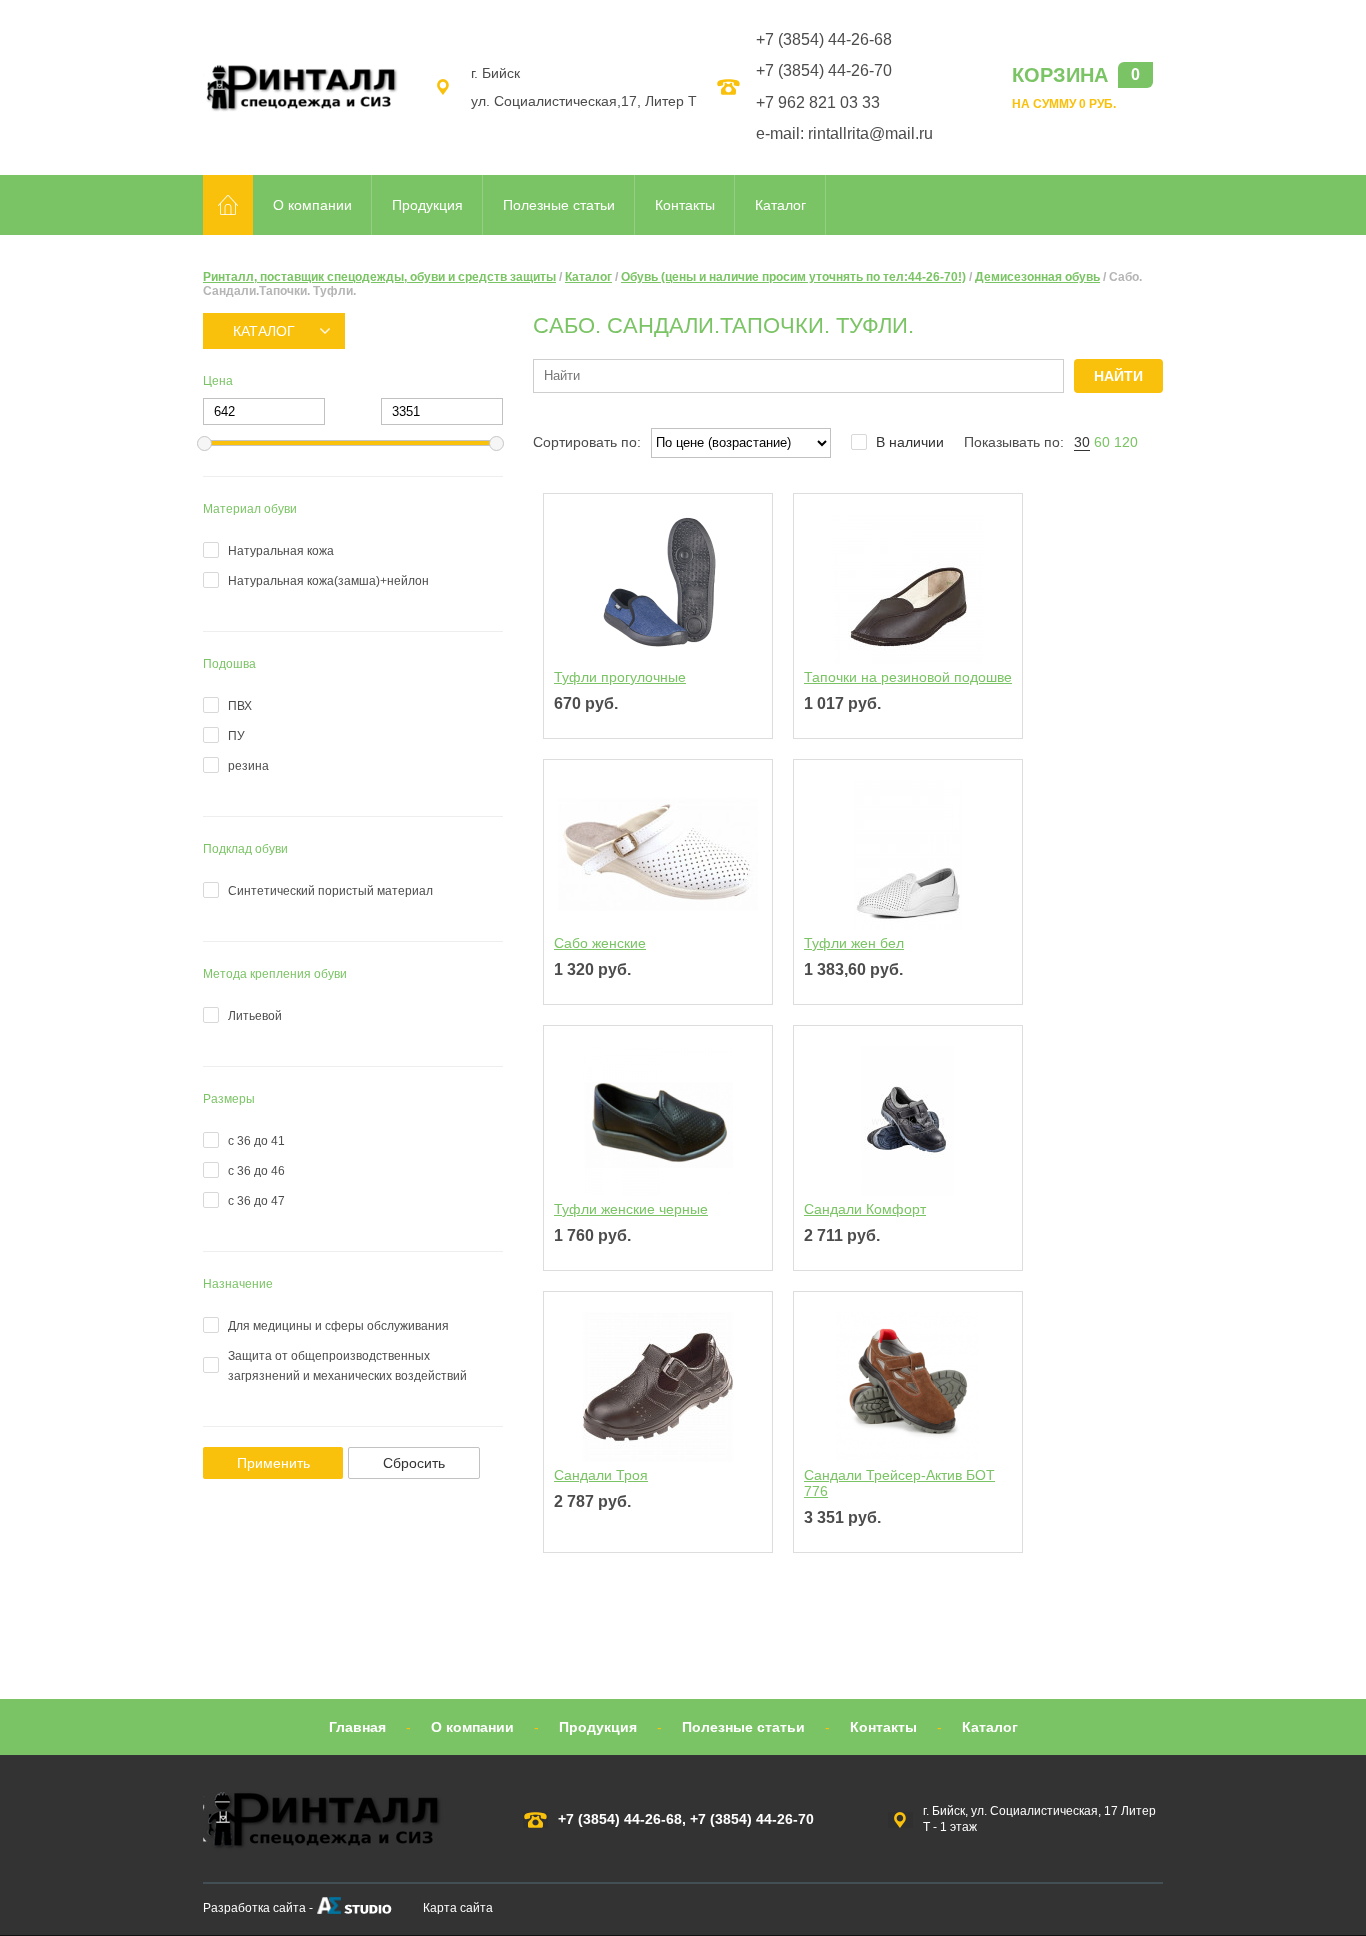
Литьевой (255, 1016)
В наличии (910, 442)
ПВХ (240, 706)
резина (248, 766)
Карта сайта (458, 1908)
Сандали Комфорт (865, 1209)
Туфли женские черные (631, 1209)
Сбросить (414, 1463)
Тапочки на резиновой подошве (908, 677)
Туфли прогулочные (620, 677)
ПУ (236, 736)
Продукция (427, 205)
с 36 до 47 (256, 1201)
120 (1126, 442)
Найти (1118, 376)
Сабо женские (600, 943)
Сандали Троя (601, 1475)
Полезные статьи (559, 205)
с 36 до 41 (256, 1141)
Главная (357, 1727)
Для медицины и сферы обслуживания (338, 1326)
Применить (273, 1463)
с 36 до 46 (256, 1171)
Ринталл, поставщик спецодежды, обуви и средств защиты (379, 277)
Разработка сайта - (258, 1908)
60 (1102, 442)
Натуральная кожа (281, 551)
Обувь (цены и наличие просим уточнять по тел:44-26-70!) (793, 277)
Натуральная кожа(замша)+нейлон (328, 581)
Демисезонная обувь (1037, 277)
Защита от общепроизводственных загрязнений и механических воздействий (347, 1366)
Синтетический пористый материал (330, 891)
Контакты (685, 205)
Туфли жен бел (854, 943)
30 (1082, 442)
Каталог (780, 205)
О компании (312, 205)
